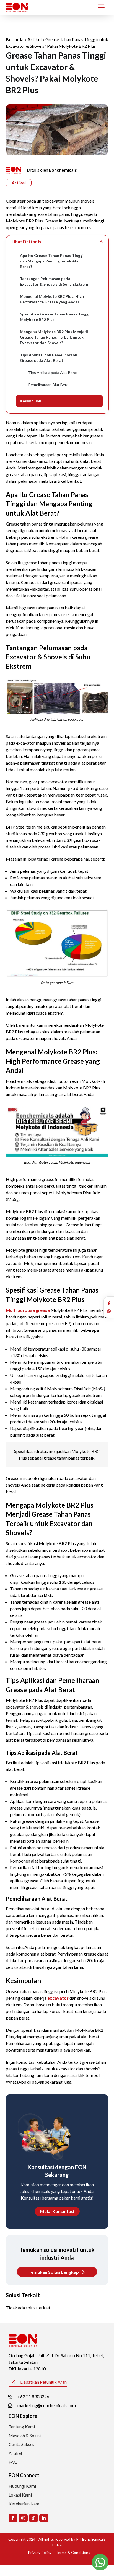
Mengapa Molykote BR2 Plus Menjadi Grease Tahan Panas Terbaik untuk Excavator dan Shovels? (54, 337)
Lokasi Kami (20, 2495)
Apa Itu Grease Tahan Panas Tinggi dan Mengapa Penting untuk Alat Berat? (52, 261)
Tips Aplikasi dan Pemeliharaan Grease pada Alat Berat (49, 358)
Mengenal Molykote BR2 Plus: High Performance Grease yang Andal (52, 299)
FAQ (13, 2462)
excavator (58, 1998)
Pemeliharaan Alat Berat (49, 385)
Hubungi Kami (22, 2486)
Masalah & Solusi (25, 2435)
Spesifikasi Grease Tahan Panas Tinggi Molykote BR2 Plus (55, 317)
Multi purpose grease (28, 1310)
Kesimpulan (31, 401)
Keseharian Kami (24, 2504)
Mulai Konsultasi (57, 2211)
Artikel (34, 39)
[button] (109, 1303)
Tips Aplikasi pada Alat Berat (53, 372)
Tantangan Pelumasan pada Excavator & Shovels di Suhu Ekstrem (54, 281)
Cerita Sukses (21, 2444)
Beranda (15, 39)
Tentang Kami (22, 2427)
